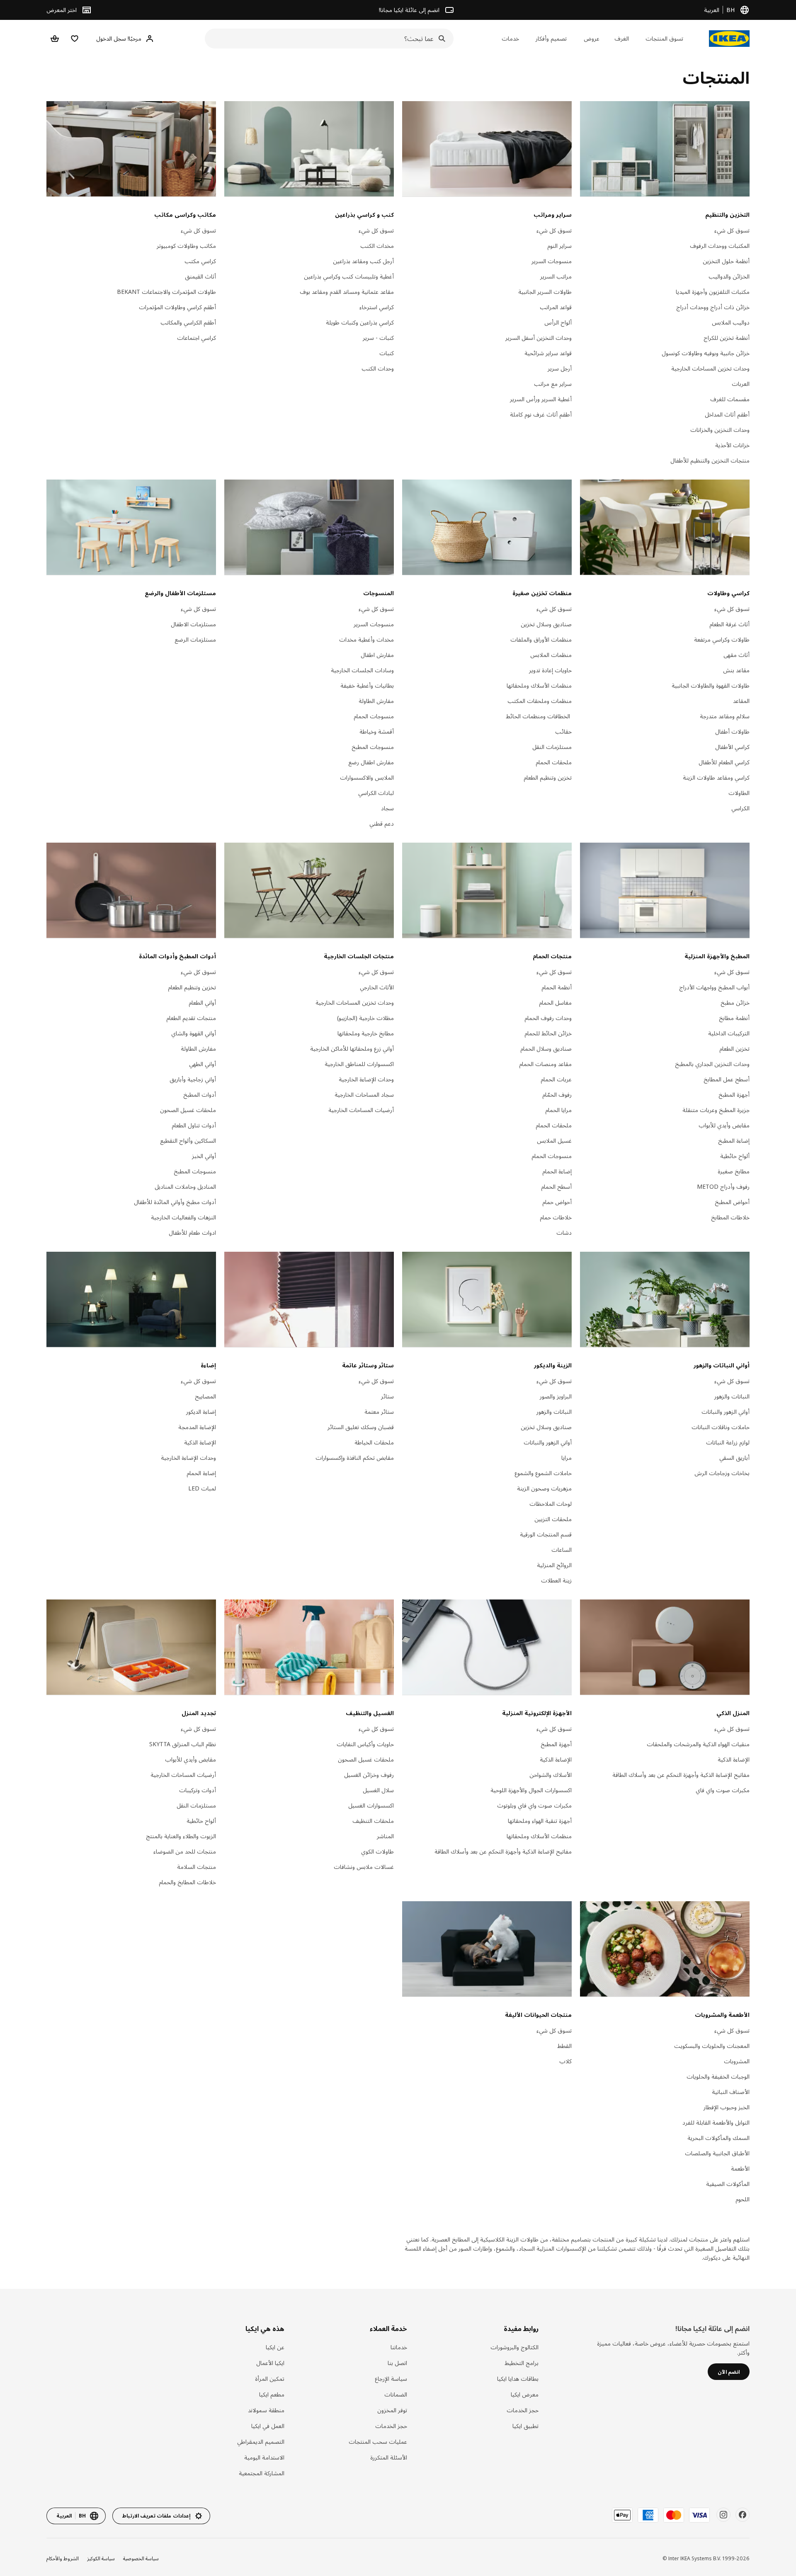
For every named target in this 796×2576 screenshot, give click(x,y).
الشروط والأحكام (63, 2558)
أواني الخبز (204, 1156)
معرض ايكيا (525, 2394)
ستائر (387, 1396)
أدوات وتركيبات (198, 1790)
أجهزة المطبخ (734, 1094)
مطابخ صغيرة (734, 1171)
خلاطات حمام (556, 1217)
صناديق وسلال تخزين (546, 624)
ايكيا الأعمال (270, 2363)
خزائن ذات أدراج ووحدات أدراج (713, 307)
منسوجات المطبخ (373, 747)
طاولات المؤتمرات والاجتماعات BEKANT (166, 292)
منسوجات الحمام (374, 716)
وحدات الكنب (378, 368)
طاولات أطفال (732, 731)
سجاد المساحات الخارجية (364, 1094)
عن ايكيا (275, 2347)
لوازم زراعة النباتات (728, 1442)
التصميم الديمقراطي (261, 2442)
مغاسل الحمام (555, 1002)
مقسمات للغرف (730, 399)
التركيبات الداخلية (729, 1033)
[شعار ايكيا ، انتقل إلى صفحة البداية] (729, 39)
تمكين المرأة (270, 2378)
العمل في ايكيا (268, 2426)
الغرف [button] (622, 38)
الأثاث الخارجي (377, 987)
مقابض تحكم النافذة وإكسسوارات (355, 1458)
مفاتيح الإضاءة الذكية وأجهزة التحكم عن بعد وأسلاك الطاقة (681, 1775)
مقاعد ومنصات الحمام (545, 1064)
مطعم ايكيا (272, 2394)
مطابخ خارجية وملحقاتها (366, 1033)
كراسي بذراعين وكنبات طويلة (360, 322)
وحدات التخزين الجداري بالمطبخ (712, 1064)
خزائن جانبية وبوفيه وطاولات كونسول (706, 353)
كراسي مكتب (200, 261)
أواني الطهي (203, 1064)
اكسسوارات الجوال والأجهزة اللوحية (531, 1790)
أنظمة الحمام (557, 987)
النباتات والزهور (732, 1396)
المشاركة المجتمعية (262, 2473)
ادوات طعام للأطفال (192, 1232)
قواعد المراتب (556, 307)
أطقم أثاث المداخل (727, 414)
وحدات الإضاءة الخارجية (366, 1079)
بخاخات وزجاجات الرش (722, 1473)
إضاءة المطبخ (734, 1140)
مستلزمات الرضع (195, 639)
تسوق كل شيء (732, 230)
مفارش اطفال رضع (371, 762)
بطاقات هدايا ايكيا (518, 2378)
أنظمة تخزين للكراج (727, 338)
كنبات (387, 353)
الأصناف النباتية (731, 2092)
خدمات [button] (510, 38)
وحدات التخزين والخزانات (720, 430)
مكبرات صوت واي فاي (723, 1790)
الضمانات (396, 2394)
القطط (564, 2046)
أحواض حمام (557, 1202)
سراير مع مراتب (553, 384)
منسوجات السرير (552, 261)
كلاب (565, 2061)
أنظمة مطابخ (734, 1018)
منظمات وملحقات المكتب (540, 701)
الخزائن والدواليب (729, 276)
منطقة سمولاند (266, 2410)
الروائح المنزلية (554, 1565)
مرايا (567, 1458)
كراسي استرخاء (377, 307)
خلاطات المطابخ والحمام (187, 1882)
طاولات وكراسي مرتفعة (722, 639)
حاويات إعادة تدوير (550, 670)
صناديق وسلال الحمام (546, 1048)
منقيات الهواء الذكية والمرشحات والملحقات (698, 1744)
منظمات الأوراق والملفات (541, 639)
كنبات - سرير (378, 338)
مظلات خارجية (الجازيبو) (365, 1018)
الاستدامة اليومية (264, 2457)
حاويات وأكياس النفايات (365, 1744)
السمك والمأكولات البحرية (718, 2138)
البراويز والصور (556, 1396)
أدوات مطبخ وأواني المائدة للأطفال (175, 1202)
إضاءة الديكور (201, 1412)
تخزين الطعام (734, 1048)
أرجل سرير (560, 368)
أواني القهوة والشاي (194, 1033)
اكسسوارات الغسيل (371, 1805)
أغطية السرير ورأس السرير (541, 399)
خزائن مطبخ (735, 1002)
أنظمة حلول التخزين (726, 261)
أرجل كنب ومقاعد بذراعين (363, 261)
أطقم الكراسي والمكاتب (188, 322)
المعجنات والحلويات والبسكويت (712, 2046)
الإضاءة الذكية (200, 1442)
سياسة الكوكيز (101, 2558)
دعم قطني (382, 823)
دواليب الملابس (731, 322)
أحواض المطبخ (732, 1202)
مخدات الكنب (377, 246)
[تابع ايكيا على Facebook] (743, 2515)
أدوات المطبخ (200, 1094)
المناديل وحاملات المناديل (185, 1186)
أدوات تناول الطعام (194, 1125)
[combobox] (332, 39)
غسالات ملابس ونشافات (364, 1867)
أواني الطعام (202, 1002)
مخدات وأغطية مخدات (366, 639)
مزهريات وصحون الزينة (544, 1488)
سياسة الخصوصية (141, 2558)
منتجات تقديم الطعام (191, 1018)
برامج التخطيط (522, 2363)
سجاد (387, 808)
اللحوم (743, 2199)
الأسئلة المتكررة (389, 2457)
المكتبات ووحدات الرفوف (720, 246)
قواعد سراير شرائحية (548, 353)
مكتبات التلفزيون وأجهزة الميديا (713, 292)
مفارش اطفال (377, 655)
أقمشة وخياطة (377, 731)
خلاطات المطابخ (730, 1217)
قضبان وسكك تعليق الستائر (361, 1427)
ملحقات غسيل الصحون (188, 1110)
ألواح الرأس (558, 322)
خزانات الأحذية (732, 445)
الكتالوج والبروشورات (514, 2347)
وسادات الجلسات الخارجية (362, 670)
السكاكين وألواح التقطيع (188, 1140)
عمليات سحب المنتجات (378, 2442)
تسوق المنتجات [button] (664, 38)
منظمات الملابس (551, 655)
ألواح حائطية (735, 1156)
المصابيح (205, 1396)
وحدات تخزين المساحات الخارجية (710, 368)
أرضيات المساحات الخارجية (361, 1110)
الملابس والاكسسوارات (367, 777)
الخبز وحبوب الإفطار (727, 2107)
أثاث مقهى (737, 655)
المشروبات (737, 2061)
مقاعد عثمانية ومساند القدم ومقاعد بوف (347, 292)
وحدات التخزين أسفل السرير (539, 338)
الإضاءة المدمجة (197, 1427)
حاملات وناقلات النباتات (721, 1427)
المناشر (385, 1836)
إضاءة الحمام (557, 1171)
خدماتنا (399, 2347)
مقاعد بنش (736, 670)
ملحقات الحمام (554, 762)
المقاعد (741, 701)
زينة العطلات (556, 1580)
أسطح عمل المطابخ (727, 1079)
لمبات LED (202, 1488)
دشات (564, 1232)
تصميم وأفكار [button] (551, 38)
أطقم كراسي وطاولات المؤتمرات (177, 307)
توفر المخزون (392, 2410)
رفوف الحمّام (557, 1094)
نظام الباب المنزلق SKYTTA (183, 1744)
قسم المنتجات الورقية (546, 1534)
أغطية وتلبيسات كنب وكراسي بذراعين (349, 276)
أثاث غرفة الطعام (729, 624)
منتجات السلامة (197, 1867)
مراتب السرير (556, 276)
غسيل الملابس (554, 1140)
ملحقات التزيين (553, 1519)
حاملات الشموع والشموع (543, 1473)
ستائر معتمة (379, 1412)
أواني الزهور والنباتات (726, 1412)
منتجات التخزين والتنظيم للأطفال (710, 460)
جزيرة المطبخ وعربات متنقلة (716, 1110)
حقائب (563, 731)
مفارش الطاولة (376, 701)
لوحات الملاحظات (551, 1504)
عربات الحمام (556, 1079)
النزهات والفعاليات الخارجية (183, 1217)
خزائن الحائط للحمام (548, 1033)
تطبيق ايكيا (525, 2426)
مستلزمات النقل (552, 747)
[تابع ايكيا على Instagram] (723, 2515)
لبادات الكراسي (376, 793)
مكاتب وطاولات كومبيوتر (186, 246)
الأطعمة (740, 2168)
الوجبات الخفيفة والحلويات (718, 2076)
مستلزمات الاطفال (193, 624)
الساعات (562, 1550)
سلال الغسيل (378, 1790)
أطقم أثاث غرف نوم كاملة (541, 414)
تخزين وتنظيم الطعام (548, 777)
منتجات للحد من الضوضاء (185, 1851)
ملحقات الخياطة (374, 1442)
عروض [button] (592, 38)
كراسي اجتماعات (197, 338)
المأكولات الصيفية (728, 2184)
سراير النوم (559, 246)
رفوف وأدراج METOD (723, 1186)
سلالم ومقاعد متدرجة (725, 716)
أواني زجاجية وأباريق (193, 1079)
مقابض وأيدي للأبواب (724, 1125)
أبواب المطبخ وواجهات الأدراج (714, 987)
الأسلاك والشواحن (551, 1775)
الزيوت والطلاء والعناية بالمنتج (181, 1836)
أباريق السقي (734, 1458)
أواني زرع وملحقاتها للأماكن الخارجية (352, 1048)
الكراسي (740, 808)
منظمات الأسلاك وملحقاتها (539, 685)
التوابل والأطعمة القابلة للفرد (716, 2122)
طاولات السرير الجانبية (545, 292)
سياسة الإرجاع (391, 2378)
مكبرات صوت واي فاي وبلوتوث (534, 1805)
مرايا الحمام (558, 1110)
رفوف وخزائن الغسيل (369, 1775)
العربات (741, 384)
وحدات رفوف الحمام (548, 1018)
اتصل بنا (397, 2363)
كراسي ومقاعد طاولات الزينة (716, 777)
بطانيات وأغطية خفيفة (367, 685)
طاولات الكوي (377, 1851)
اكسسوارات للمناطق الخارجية (359, 1064)
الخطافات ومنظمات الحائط (539, 716)
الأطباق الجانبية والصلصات (717, 2153)
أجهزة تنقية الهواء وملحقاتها (540, 1821)
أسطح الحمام (556, 1186)
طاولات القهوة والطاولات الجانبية (711, 685)
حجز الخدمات (523, 2410)
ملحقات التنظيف (373, 1821)
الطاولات (739, 793)
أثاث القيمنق (200, 276)
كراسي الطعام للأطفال (724, 762)
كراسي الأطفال (732, 747)
